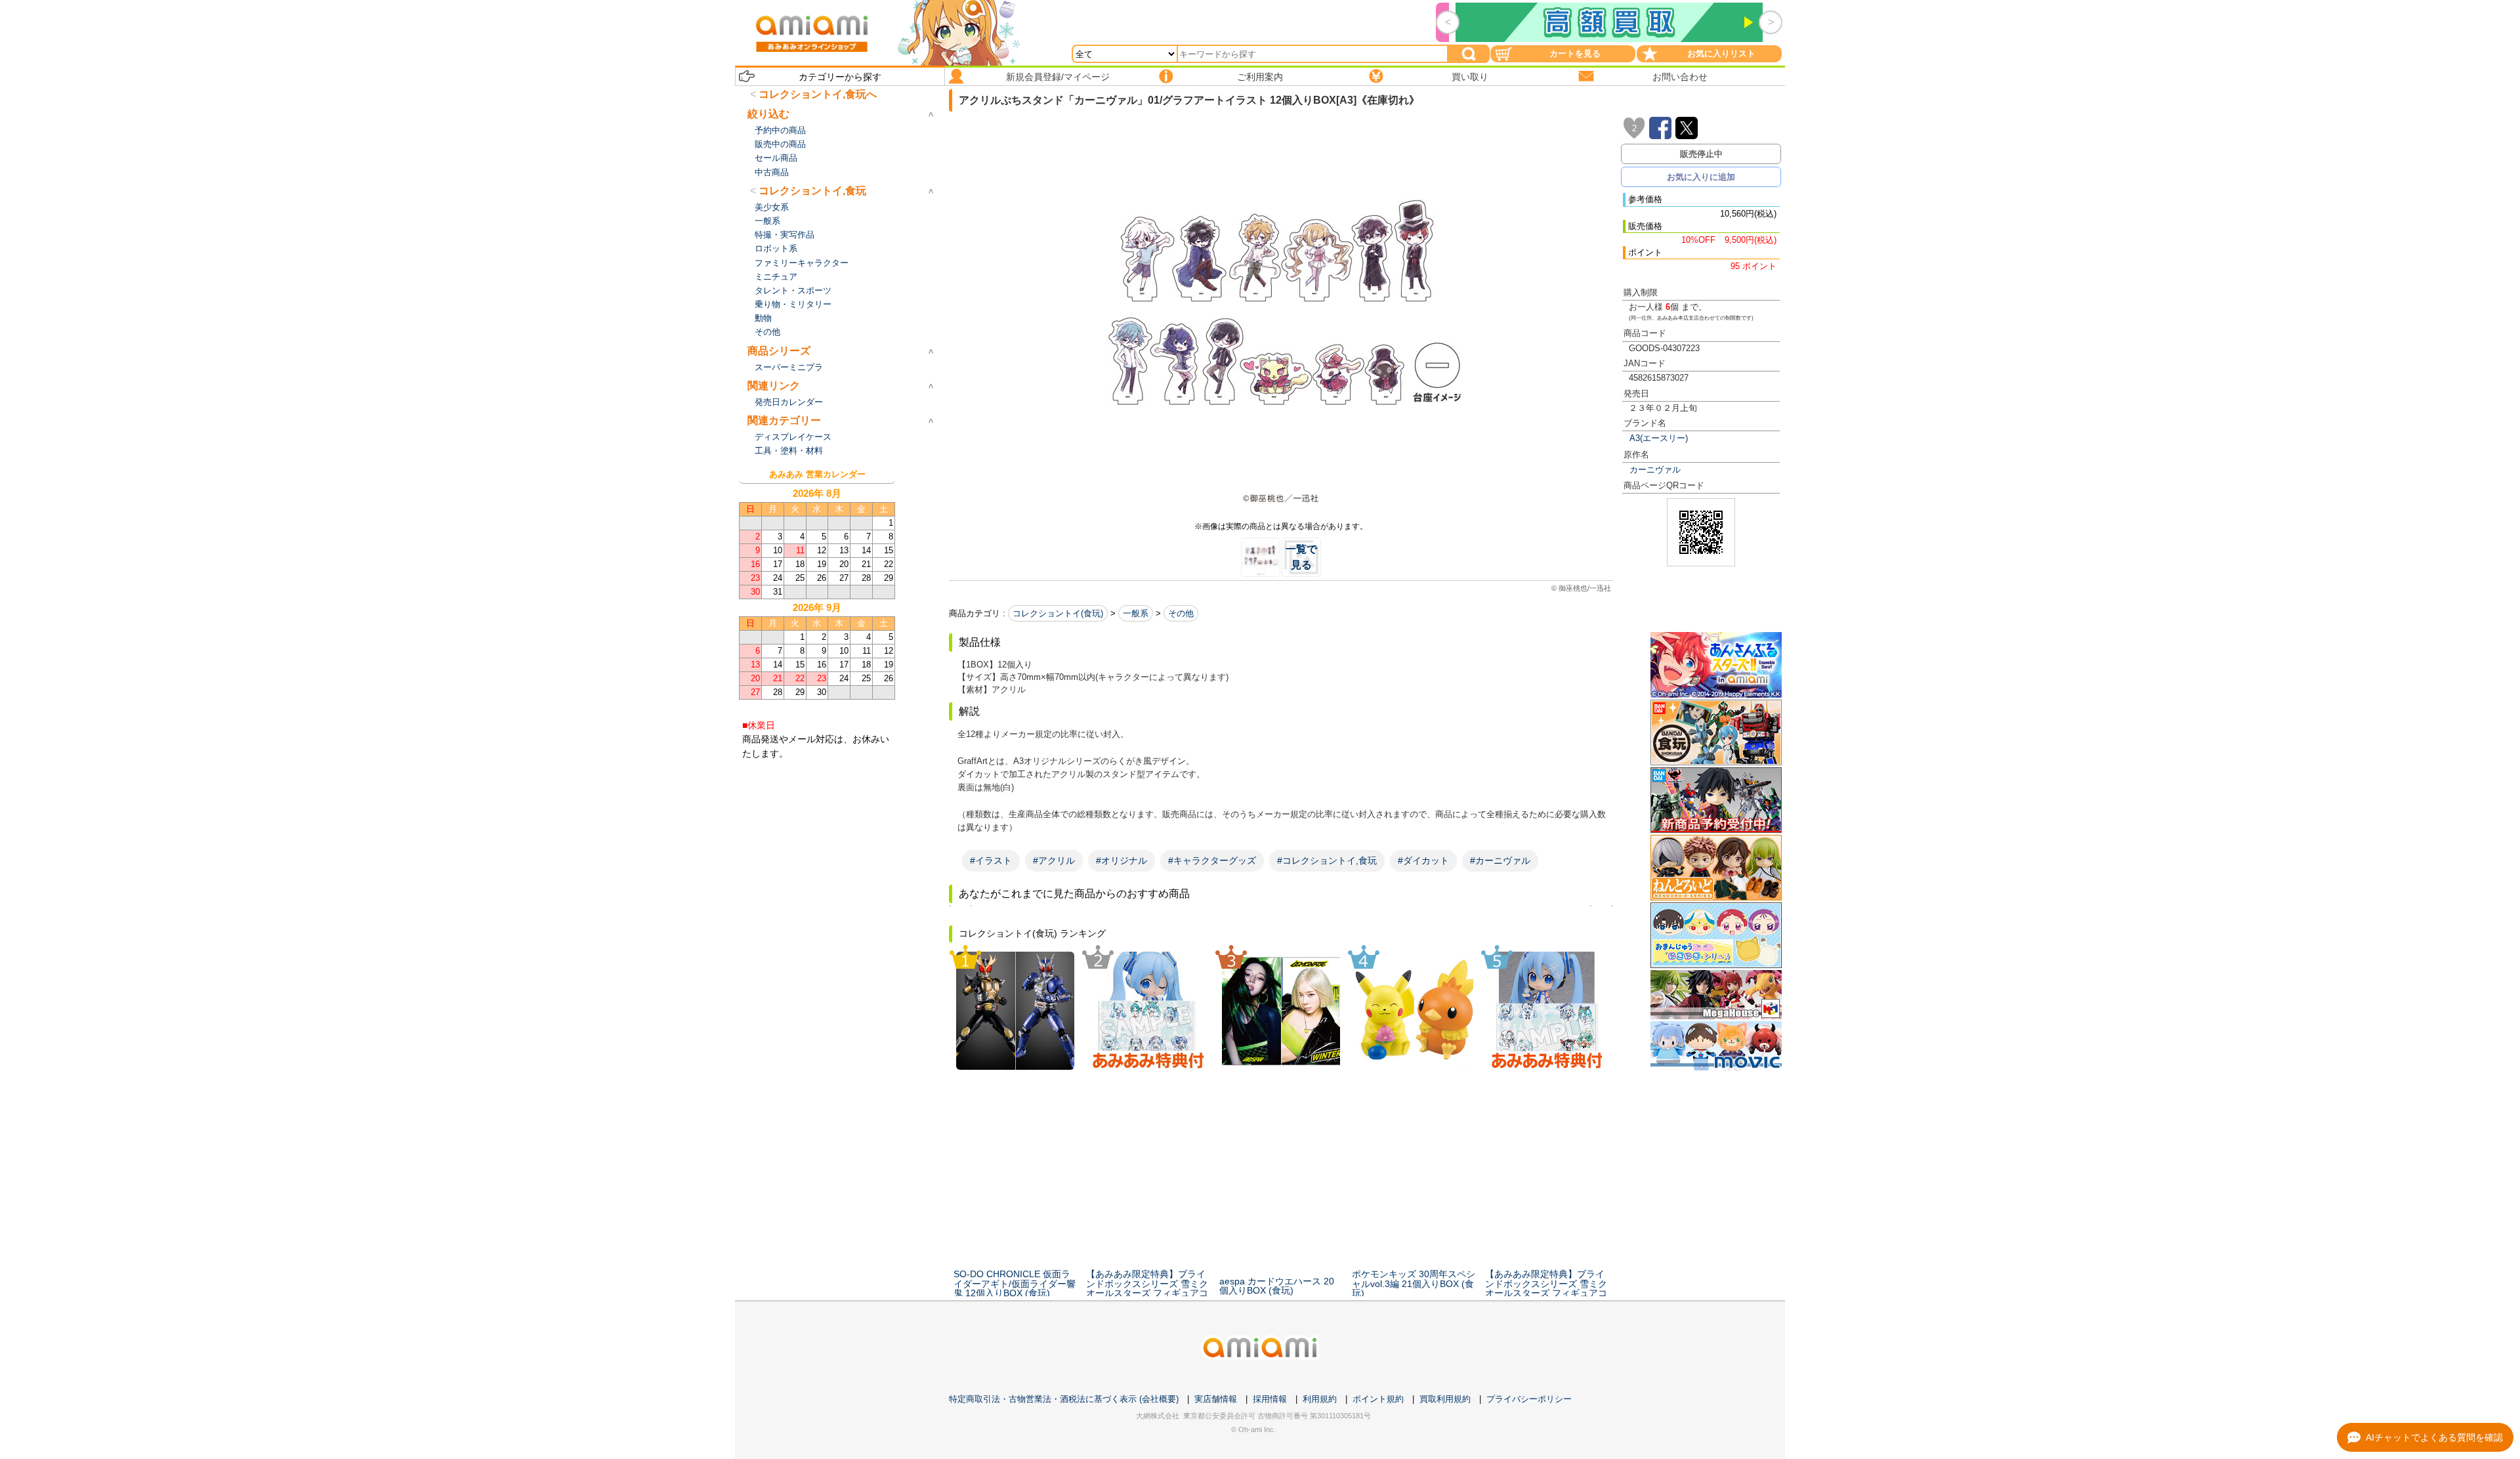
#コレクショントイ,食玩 (1327, 860)
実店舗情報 (1216, 1399)
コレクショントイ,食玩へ (818, 94)
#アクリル (1054, 860)
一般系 (1136, 613)
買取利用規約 (1445, 1399)
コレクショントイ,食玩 (812, 191)
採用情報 (1270, 1399)
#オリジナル (1122, 860)
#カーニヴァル (1500, 860)
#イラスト (991, 860)
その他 (1181, 613)
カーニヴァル (1655, 470)
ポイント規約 (1378, 1399)
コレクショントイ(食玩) (1058, 613)
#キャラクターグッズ (1212, 860)
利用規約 (1320, 1399)
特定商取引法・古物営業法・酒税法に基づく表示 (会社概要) (1064, 1399)
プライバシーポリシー (1529, 1399)
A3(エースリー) (1659, 438)
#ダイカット (1423, 860)
